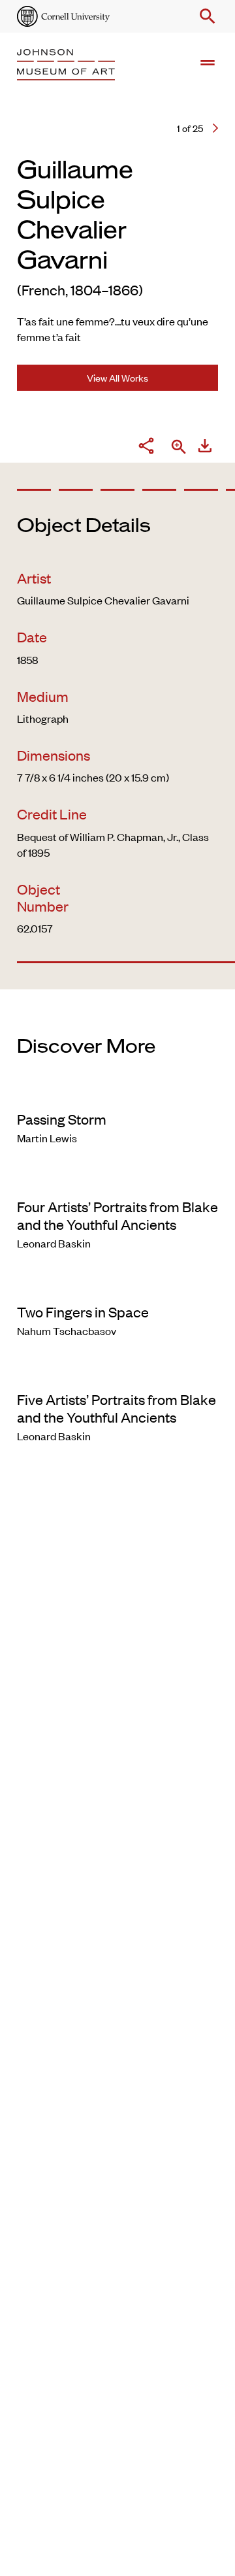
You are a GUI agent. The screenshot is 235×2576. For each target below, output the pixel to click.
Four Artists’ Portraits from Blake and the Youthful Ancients (117, 1215)
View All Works (117, 377)
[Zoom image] (179, 448)
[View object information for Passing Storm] (117, 1092)
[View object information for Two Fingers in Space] (117, 1285)
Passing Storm (62, 1119)
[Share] (146, 448)
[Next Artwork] (215, 128)
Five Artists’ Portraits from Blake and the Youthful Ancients (117, 1408)
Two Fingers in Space (83, 1312)
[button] (205, 16)
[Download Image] (205, 448)
